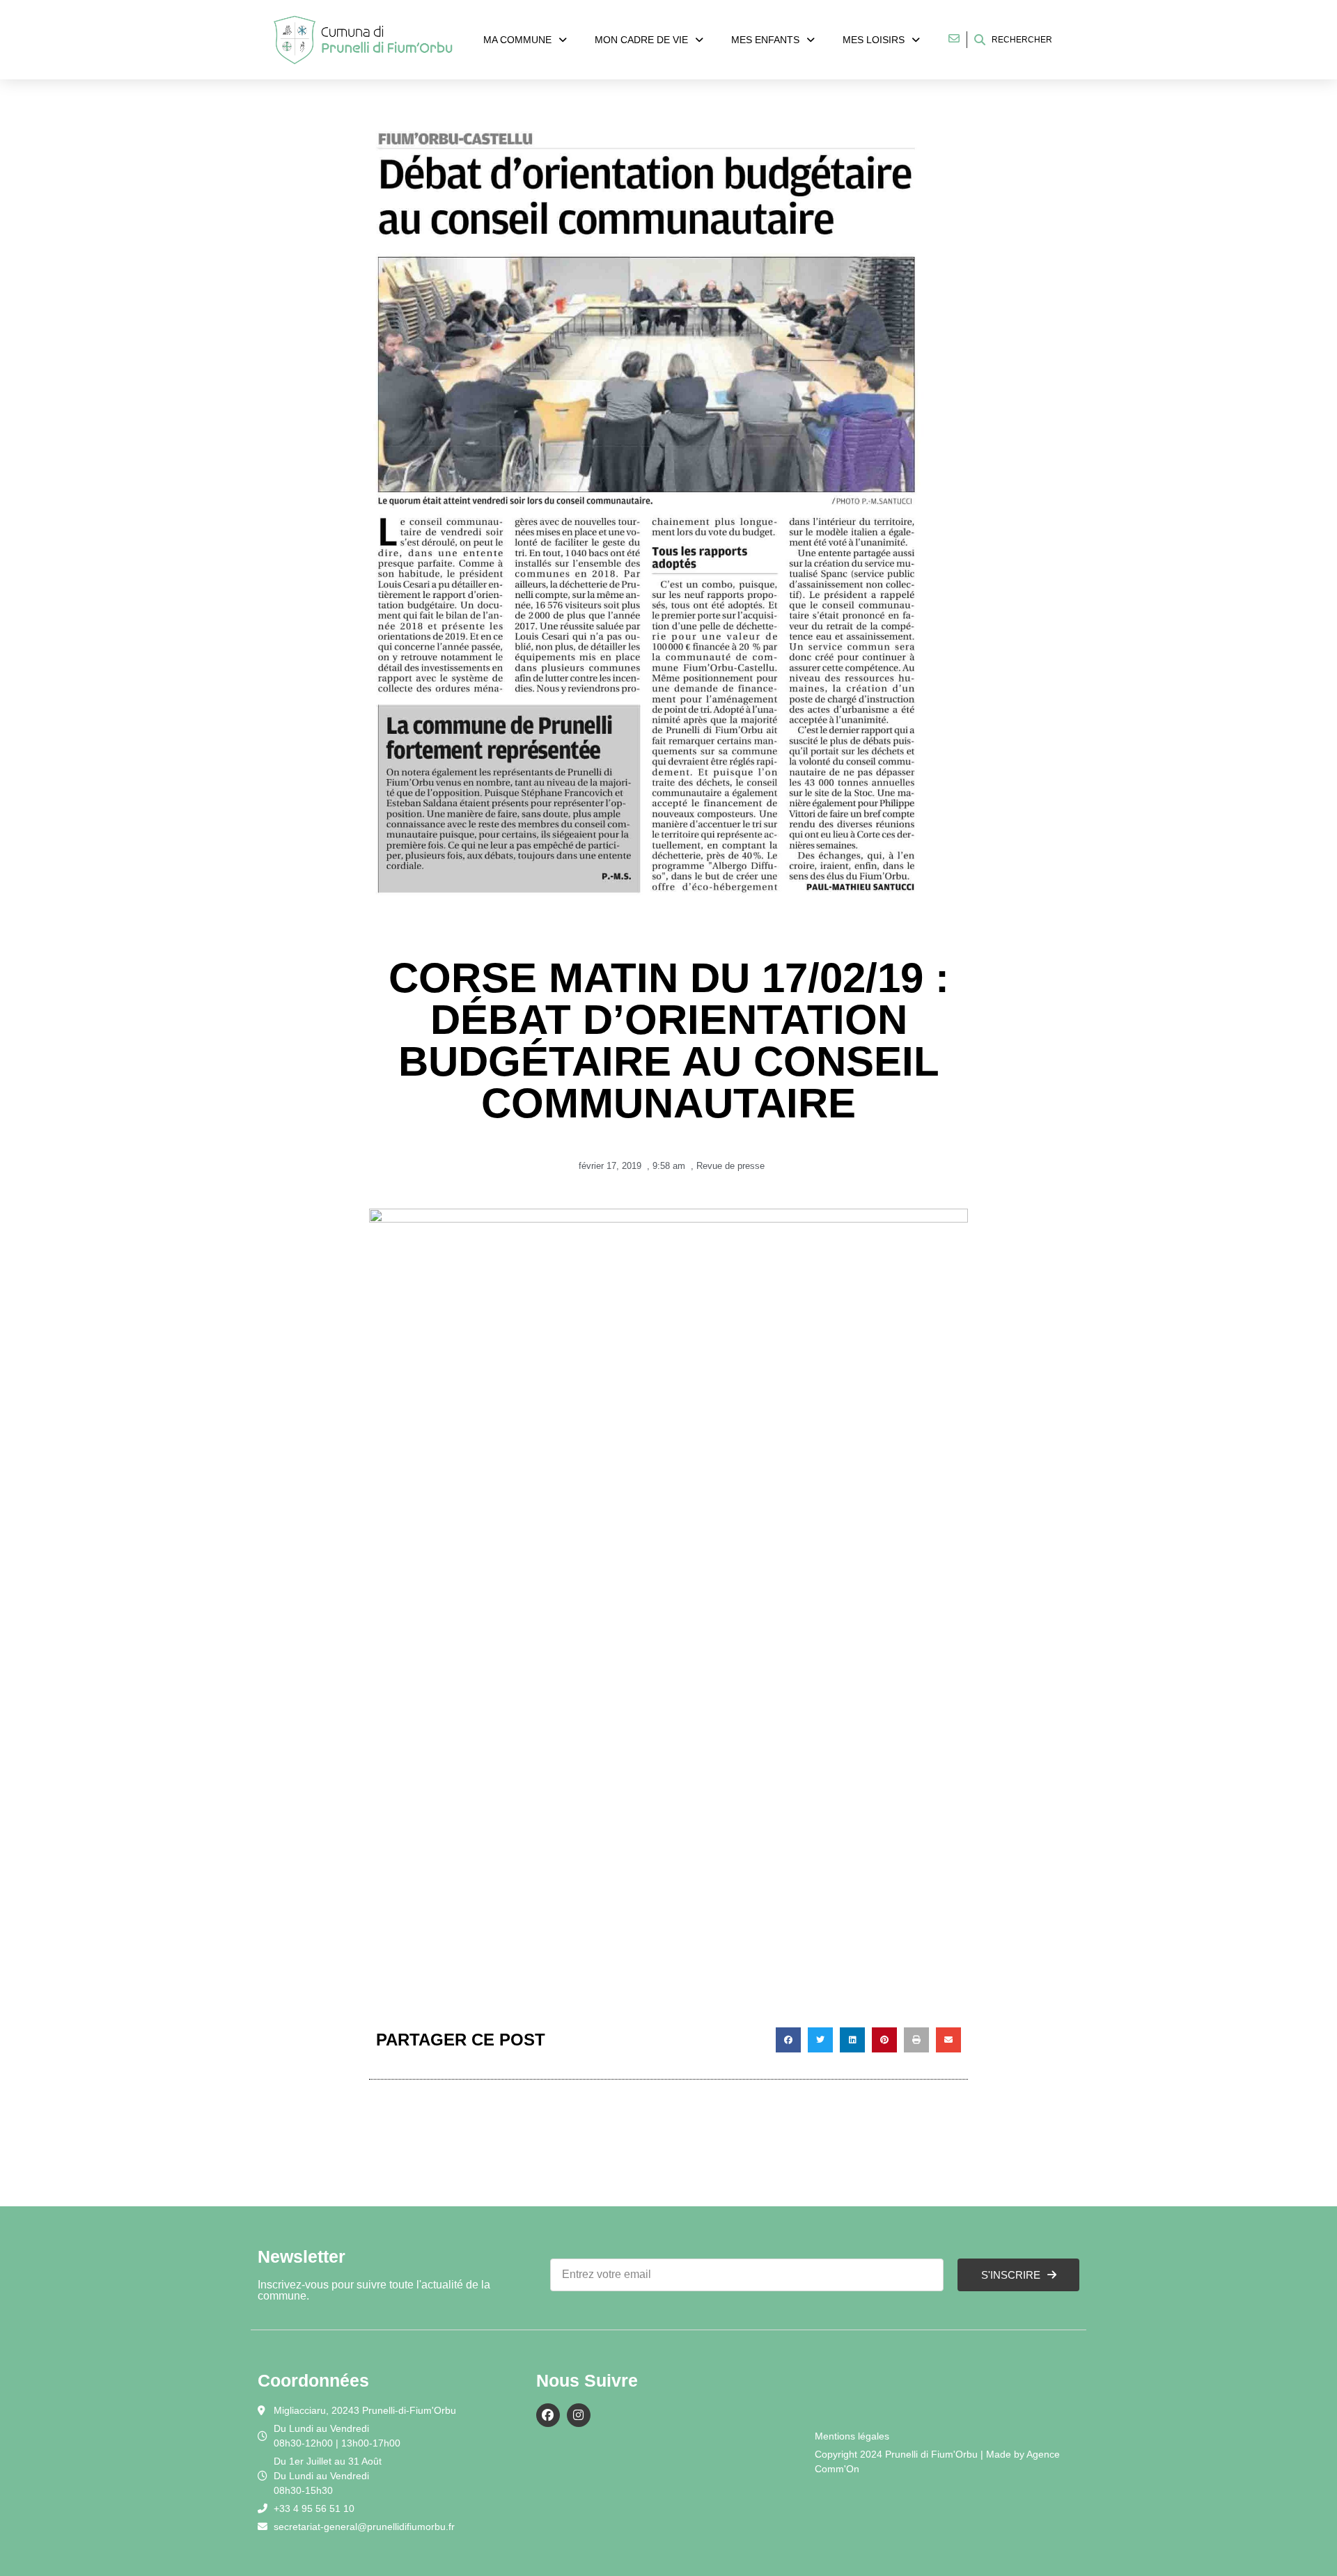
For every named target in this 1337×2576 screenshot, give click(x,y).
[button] (788, 2040)
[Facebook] (548, 2415)
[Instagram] (579, 2415)
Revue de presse (730, 1166)
